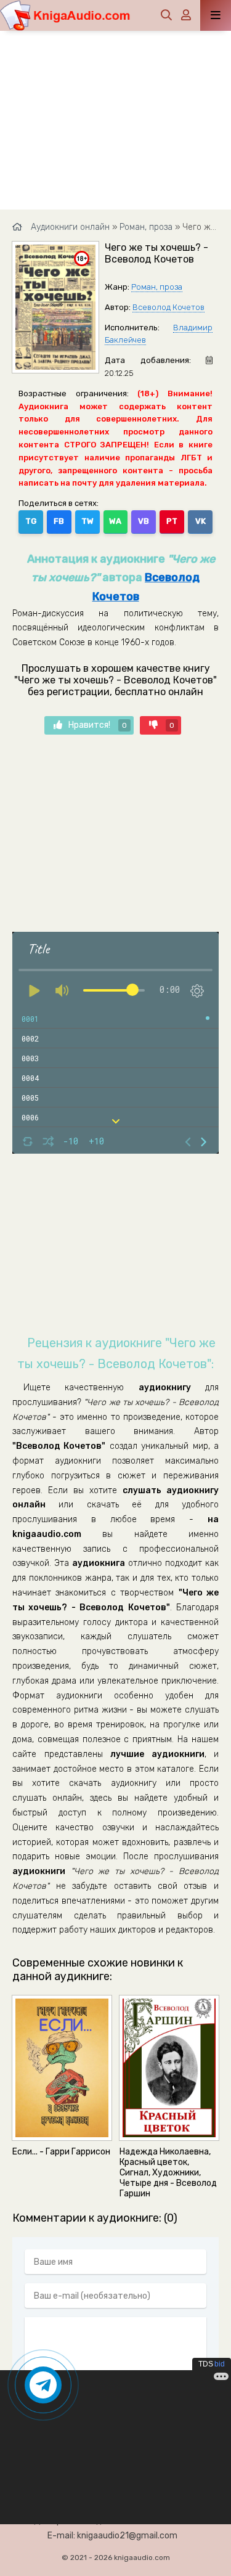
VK (201, 521)
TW (87, 521)
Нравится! (98, 725)
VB (144, 521)
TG (31, 521)
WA (115, 521)
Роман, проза (157, 287)
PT (172, 521)
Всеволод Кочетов (168, 307)
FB (59, 521)
